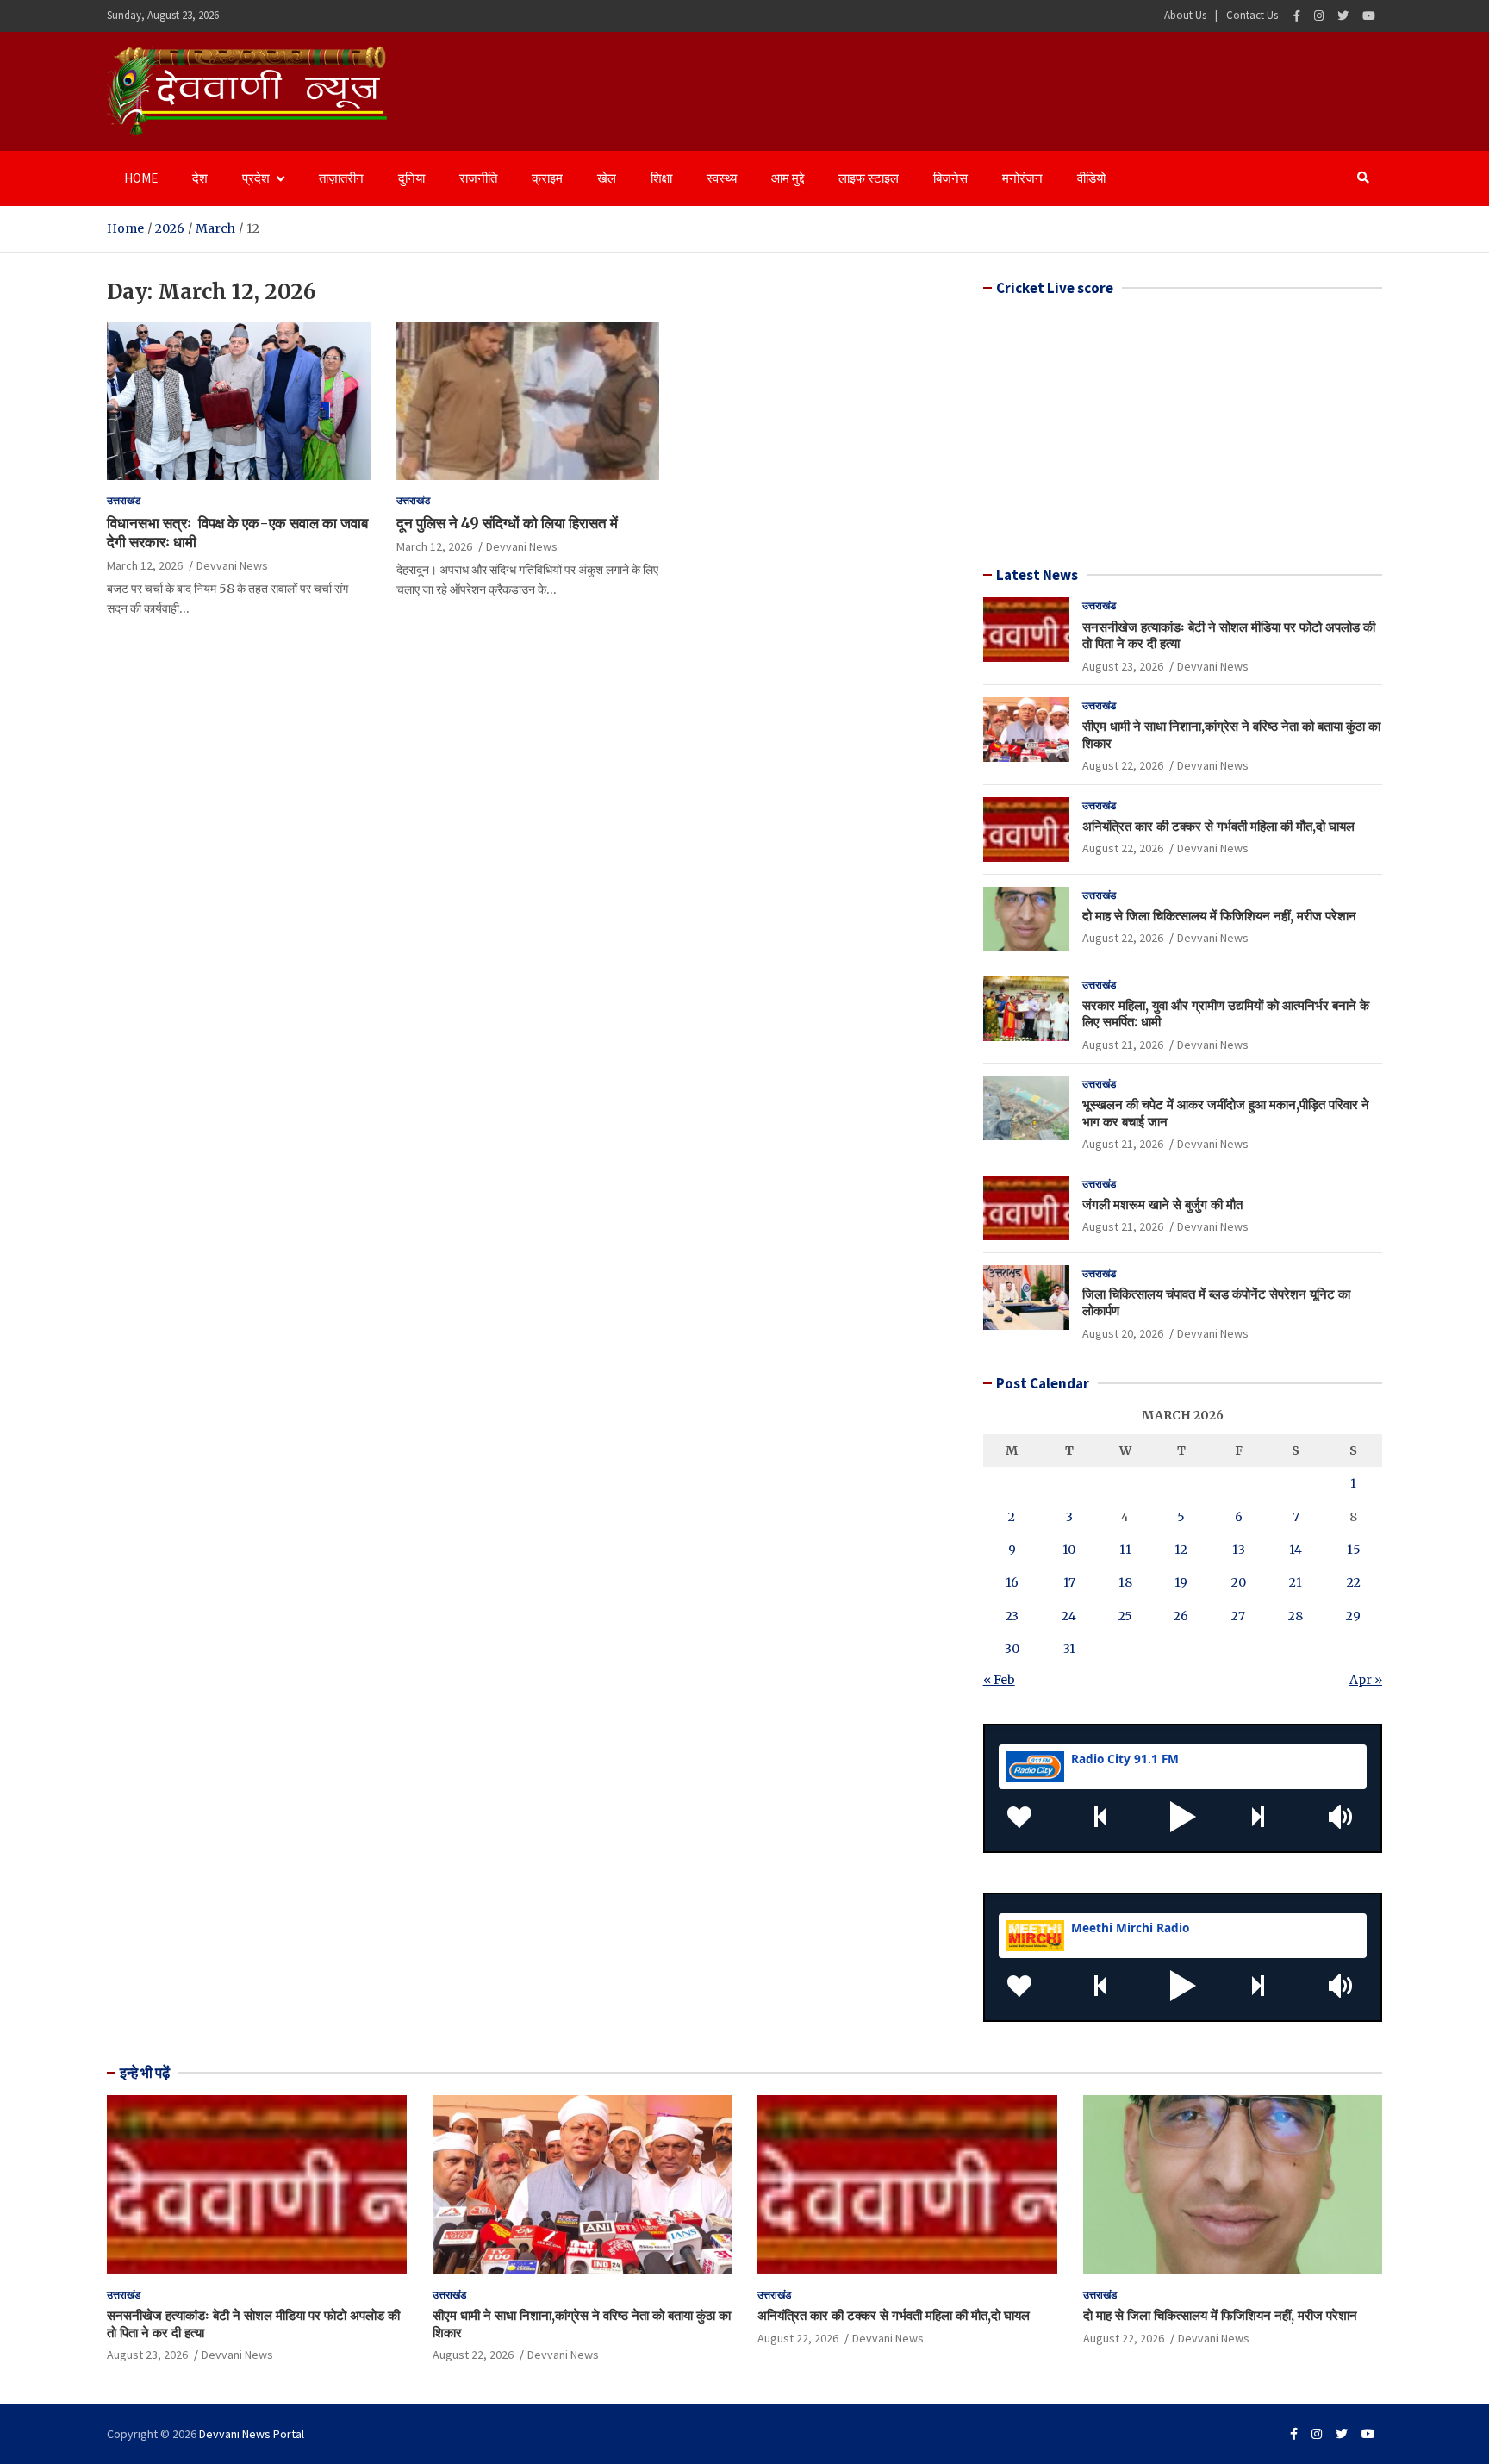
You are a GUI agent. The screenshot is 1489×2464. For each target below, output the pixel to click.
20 (1239, 1582)
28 (1296, 1616)
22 (1354, 1582)
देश (200, 178)
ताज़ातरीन (341, 178)
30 (1012, 1649)
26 (1181, 1616)
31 (1069, 1649)
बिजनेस (950, 178)
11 (1125, 1550)
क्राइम (547, 178)
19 (1181, 1582)
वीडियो (1091, 178)
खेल (607, 178)
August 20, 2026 (1123, 1333)
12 (1181, 1550)
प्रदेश (256, 178)
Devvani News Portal (252, 2434)
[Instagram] (1319, 16)
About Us (1185, 15)
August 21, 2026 (1123, 1045)
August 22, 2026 (1123, 765)
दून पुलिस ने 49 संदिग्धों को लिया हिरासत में (507, 523)
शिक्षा (661, 178)
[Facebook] (1297, 16)
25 (1125, 1616)
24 (1069, 1616)
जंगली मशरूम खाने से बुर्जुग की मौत (1162, 1204)
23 (1012, 1616)
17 (1069, 1582)
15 (1354, 1550)
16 (1012, 1582)
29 (1353, 1616)
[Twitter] (1343, 16)
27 (1238, 1616)
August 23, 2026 (1123, 666)
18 (1125, 1582)
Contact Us (1252, 15)
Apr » (1366, 1680)
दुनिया (411, 178)
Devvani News (232, 565)
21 (1296, 1582)
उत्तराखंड (124, 500)
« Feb (999, 1680)
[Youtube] (1369, 16)
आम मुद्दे (788, 178)
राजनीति (478, 178)
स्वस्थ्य (722, 178)
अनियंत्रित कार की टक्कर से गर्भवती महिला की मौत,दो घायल (1218, 826)
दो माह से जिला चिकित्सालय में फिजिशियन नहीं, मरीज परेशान (1219, 916)
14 (1296, 1550)
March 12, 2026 (145, 565)
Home (141, 178)
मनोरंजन (1022, 178)
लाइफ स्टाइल (869, 178)
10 (1069, 1550)
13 (1239, 1550)
